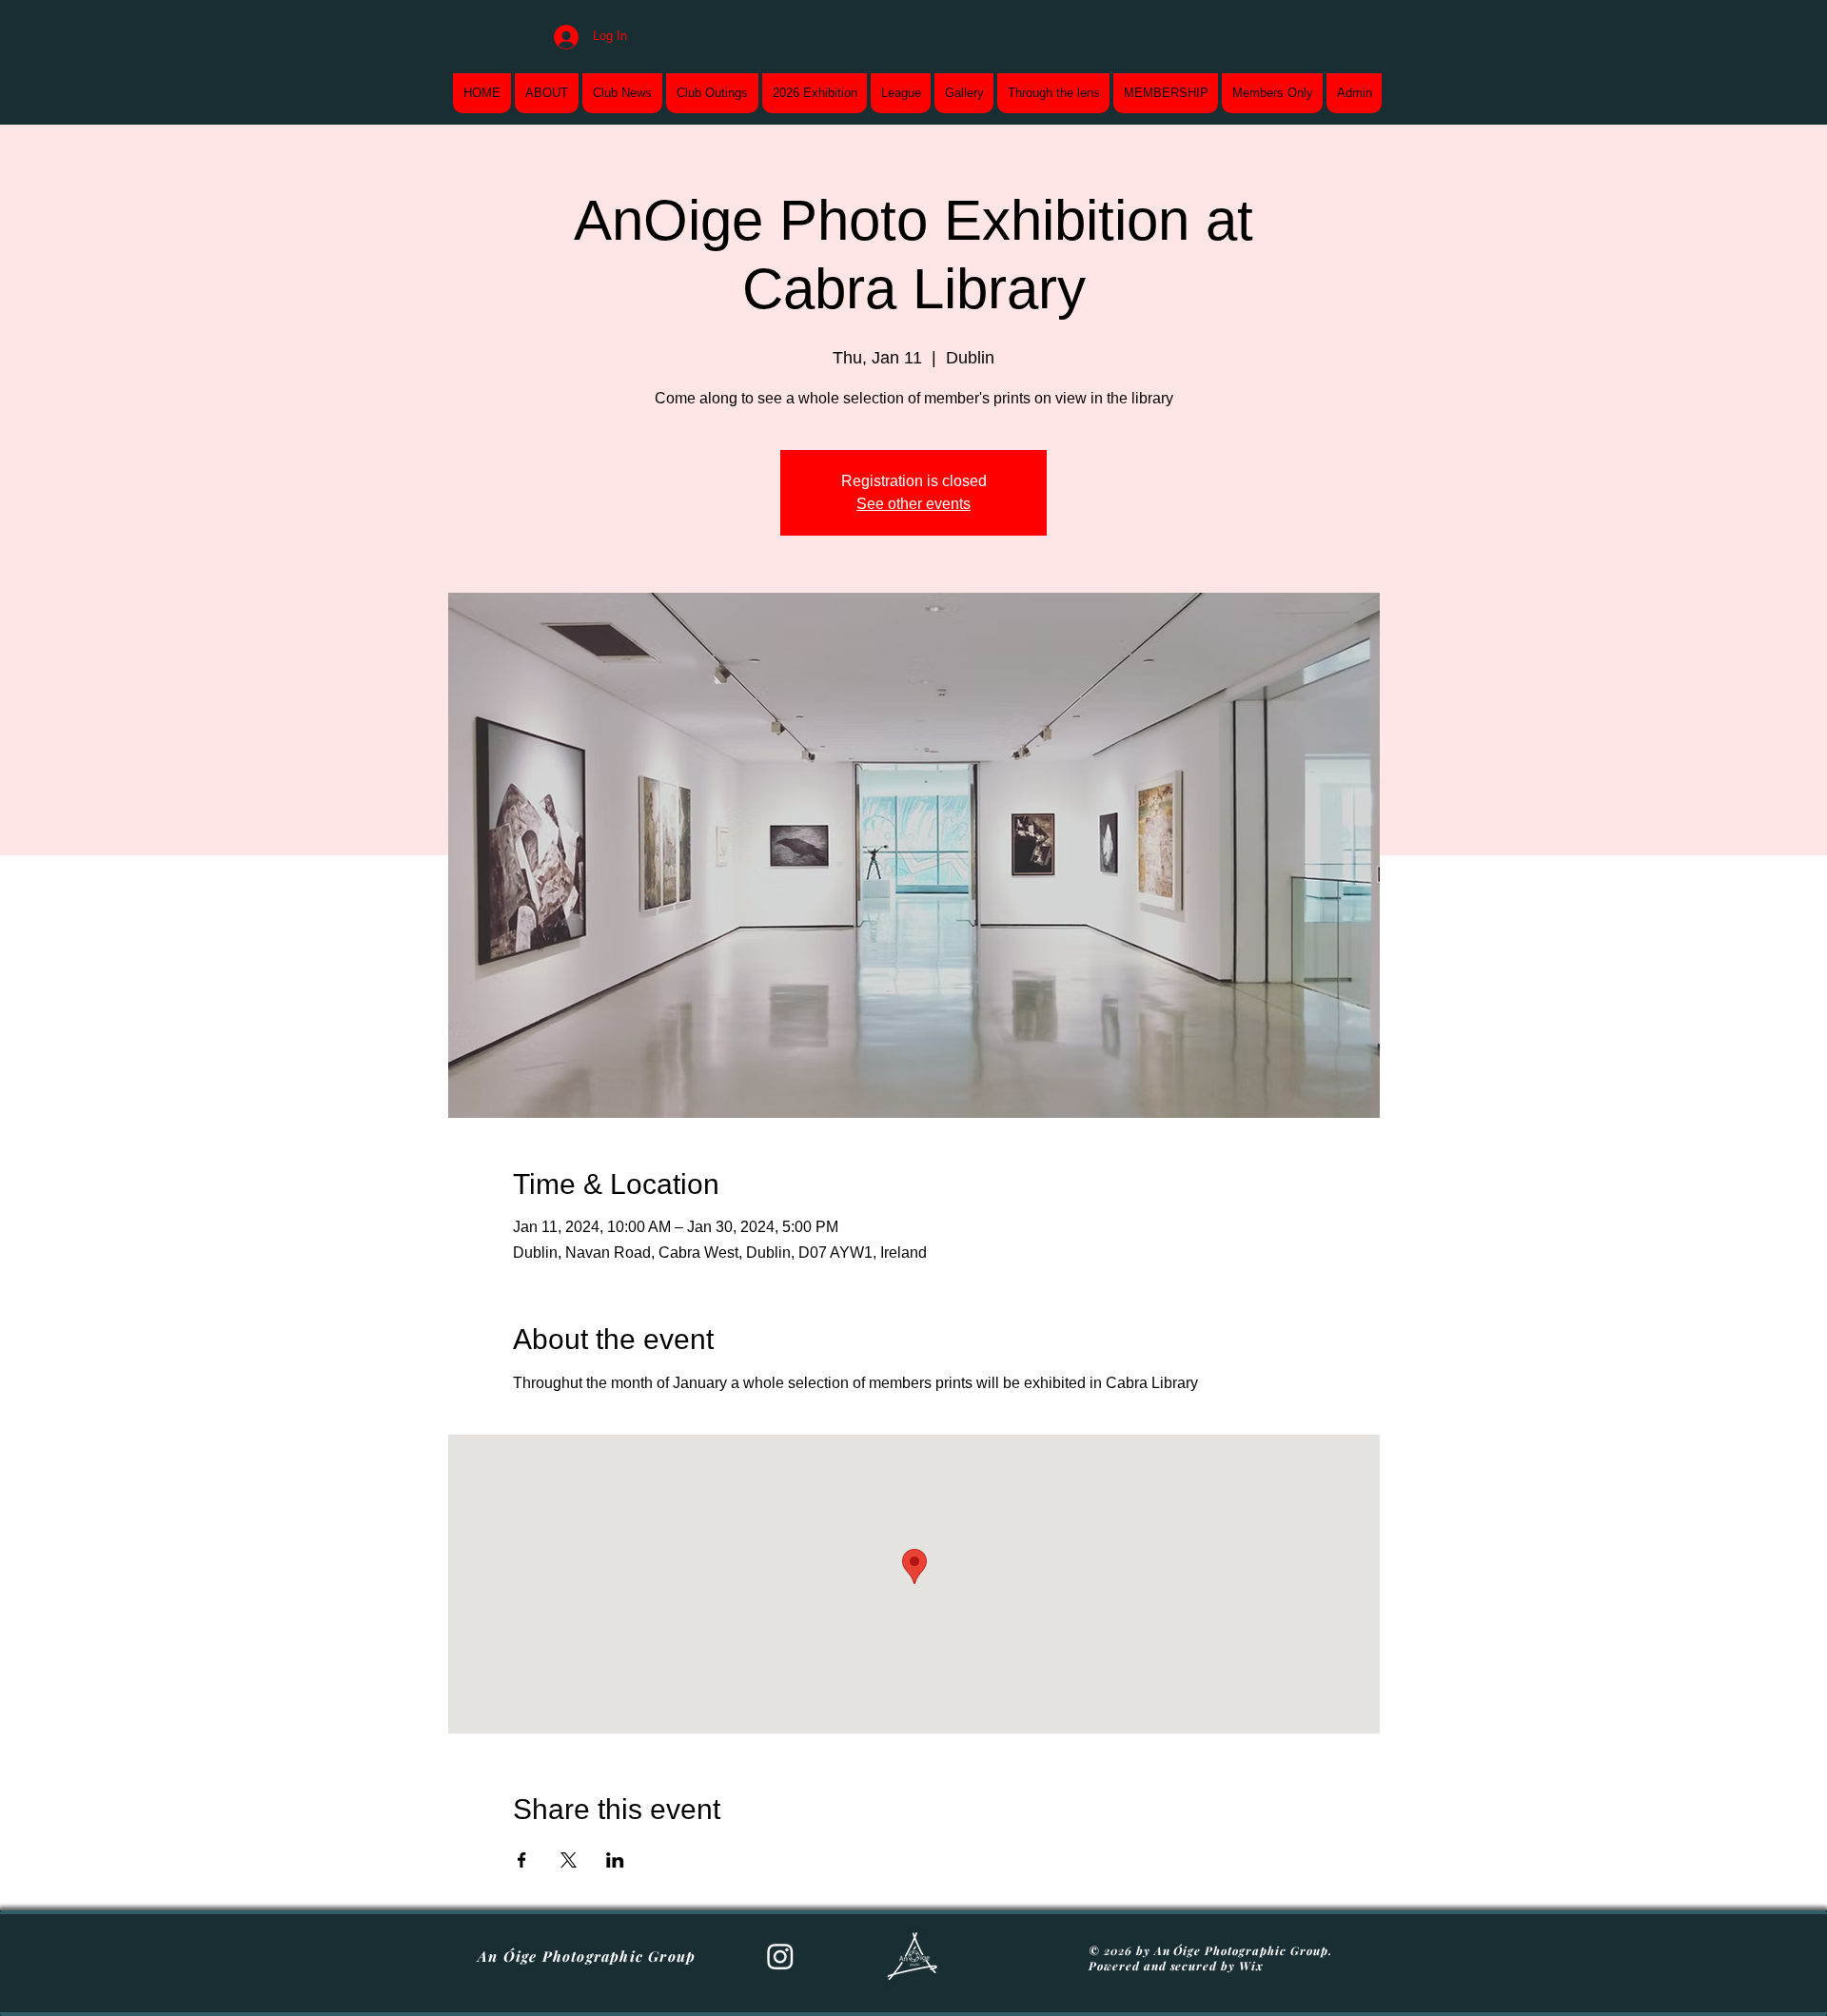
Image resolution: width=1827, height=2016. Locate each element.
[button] (815, 93)
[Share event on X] (569, 1860)
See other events (913, 504)
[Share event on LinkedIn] (615, 1860)
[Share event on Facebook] (522, 1860)
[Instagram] (780, 1956)
